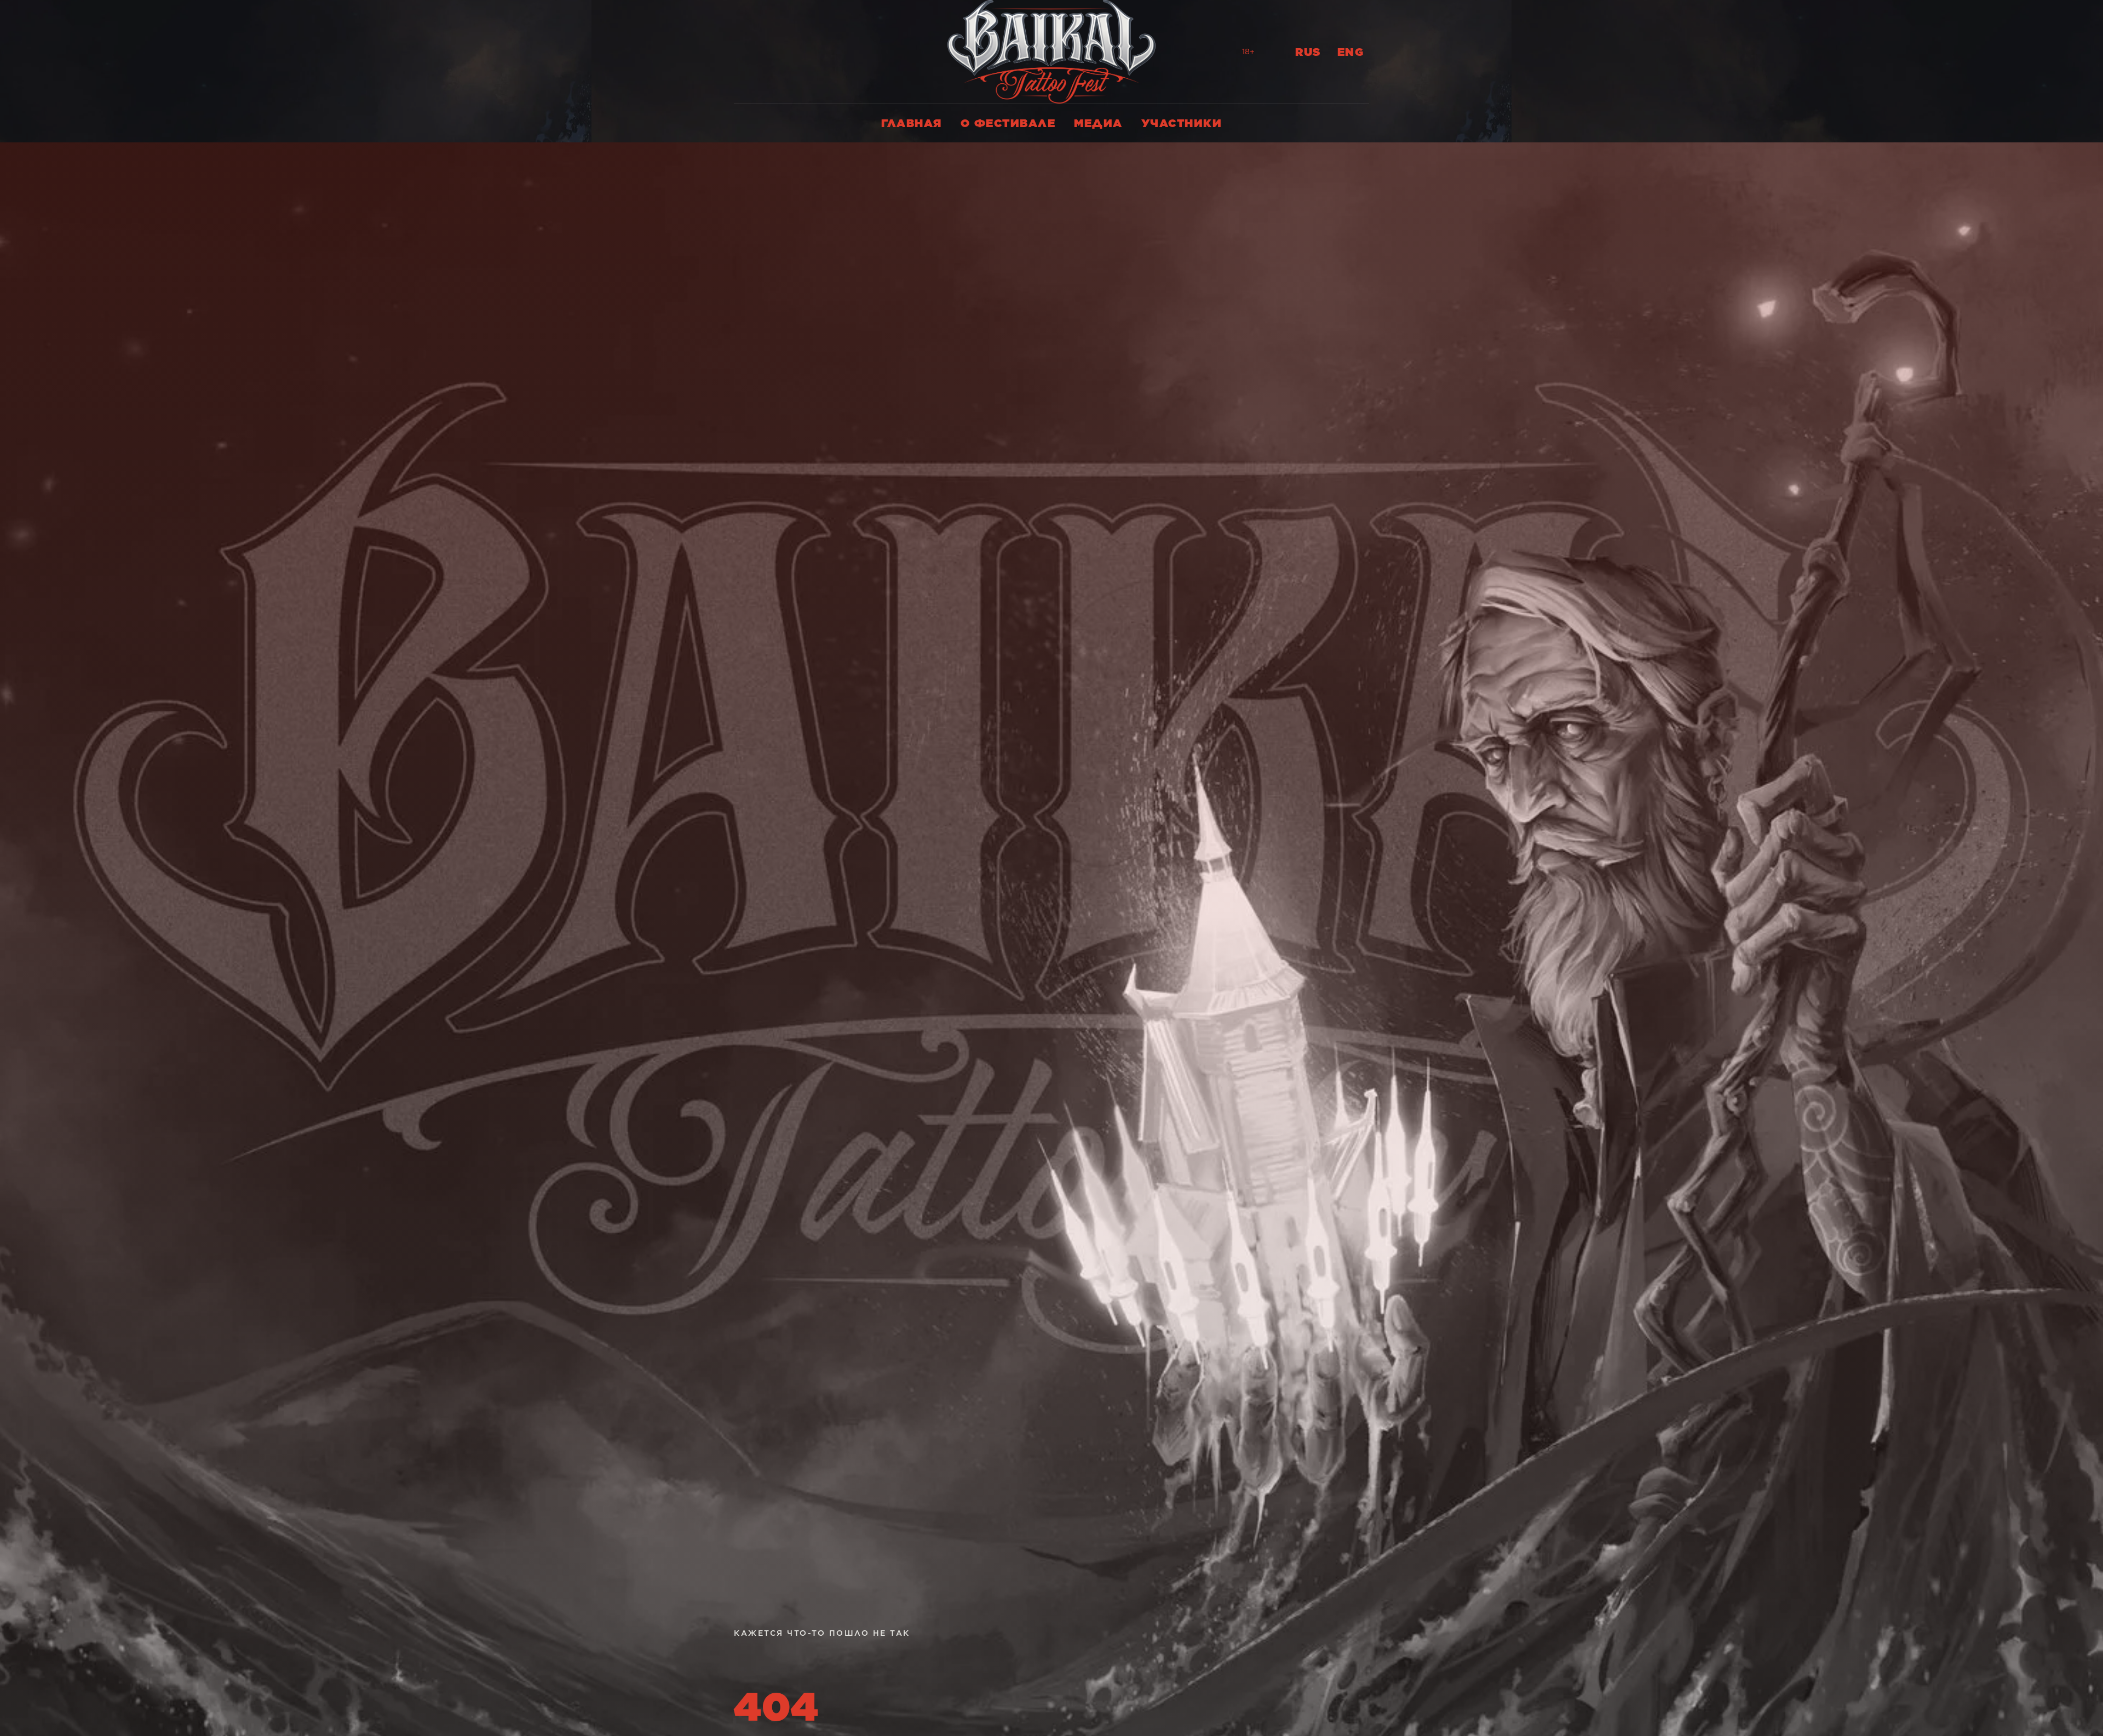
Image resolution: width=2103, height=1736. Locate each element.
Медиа (1098, 123)
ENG (1351, 52)
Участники (1182, 123)
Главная (912, 123)
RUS (1308, 52)
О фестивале (1008, 123)
